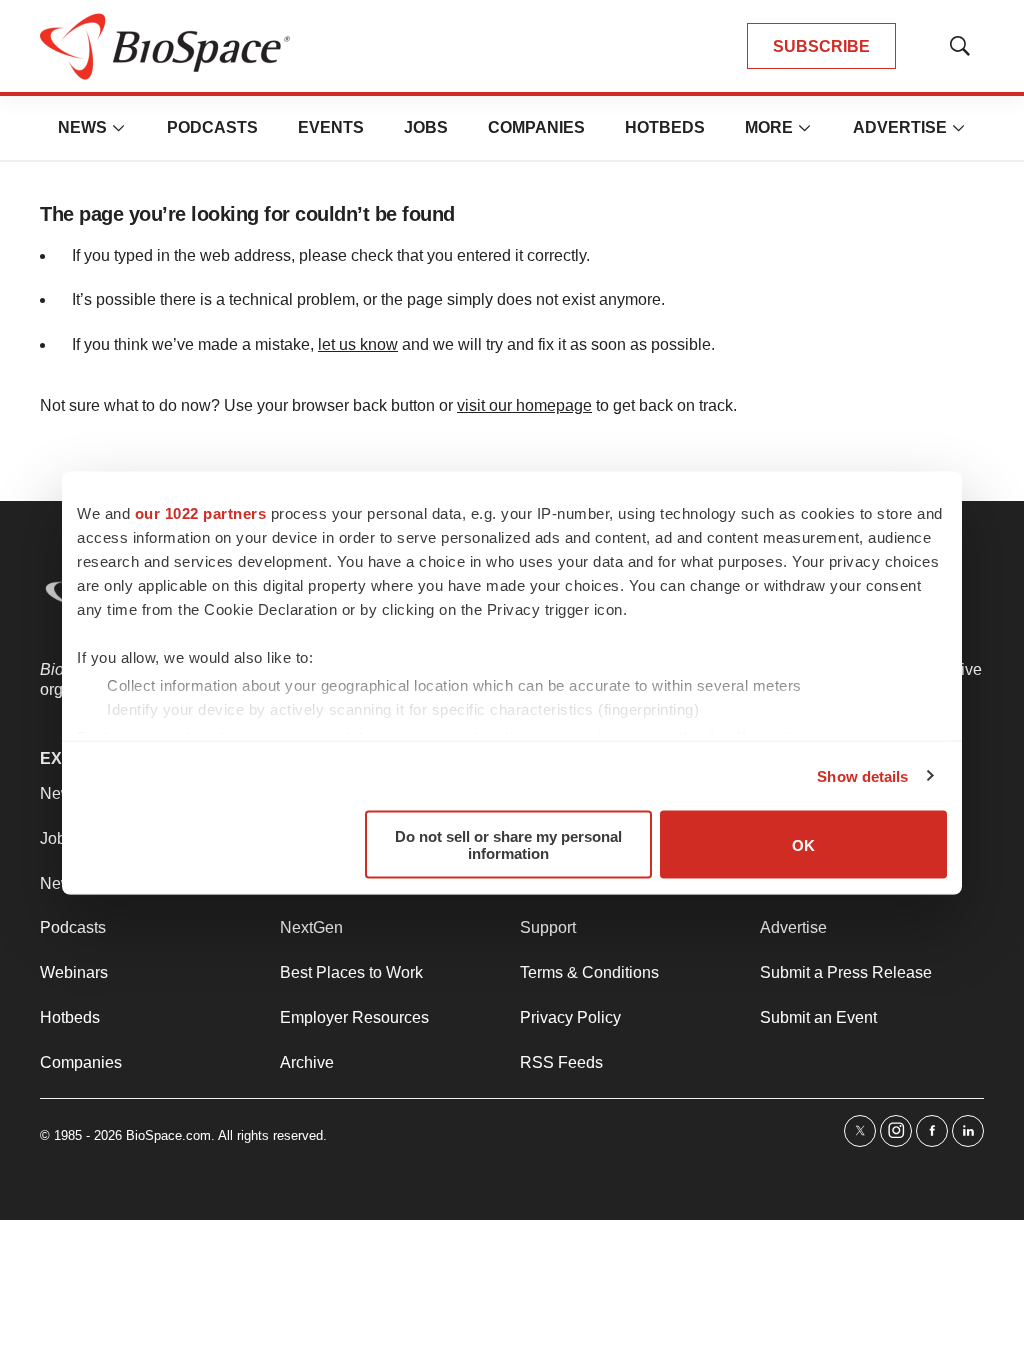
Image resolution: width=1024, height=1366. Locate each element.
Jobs (426, 127)
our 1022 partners (201, 513)
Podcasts (212, 127)
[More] (119, 128)
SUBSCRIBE (821, 46)
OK (803, 844)
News (82, 127)
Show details (862, 775)
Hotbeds (665, 127)
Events (331, 127)
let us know (358, 344)
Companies (536, 127)
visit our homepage (524, 405)
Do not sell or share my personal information (508, 845)
